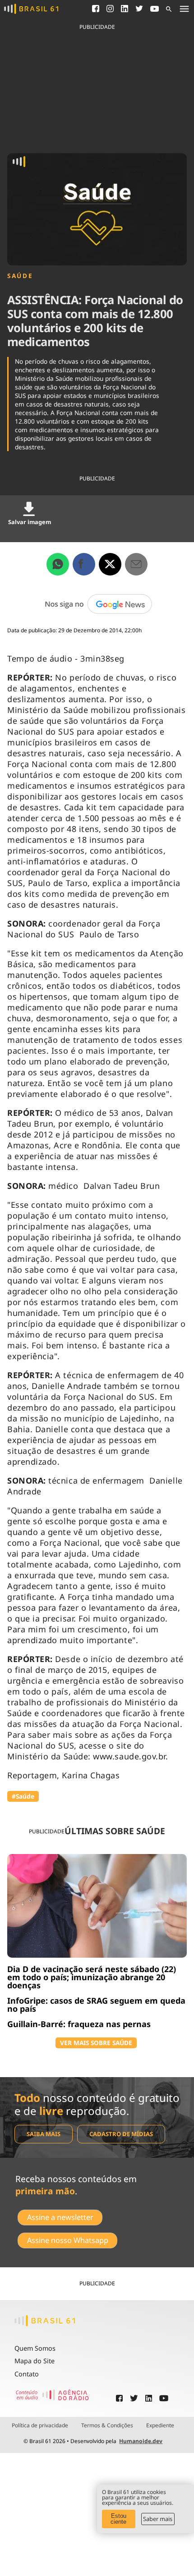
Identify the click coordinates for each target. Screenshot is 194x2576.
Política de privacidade (40, 2425)
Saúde (20, 276)
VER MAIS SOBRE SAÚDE (96, 2043)
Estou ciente (118, 2519)
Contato (27, 2374)
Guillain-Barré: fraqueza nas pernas (79, 2024)
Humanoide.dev (141, 2441)
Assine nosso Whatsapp (68, 2240)
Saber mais (158, 2519)
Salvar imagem (30, 522)
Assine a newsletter (60, 2217)
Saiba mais (44, 2134)
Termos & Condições (107, 2425)
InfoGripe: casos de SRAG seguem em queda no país (96, 2005)
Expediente (160, 2425)
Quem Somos (35, 2348)
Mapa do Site (35, 2361)
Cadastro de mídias (121, 2134)
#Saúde (23, 1796)
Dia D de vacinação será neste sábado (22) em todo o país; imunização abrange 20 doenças (92, 1977)
